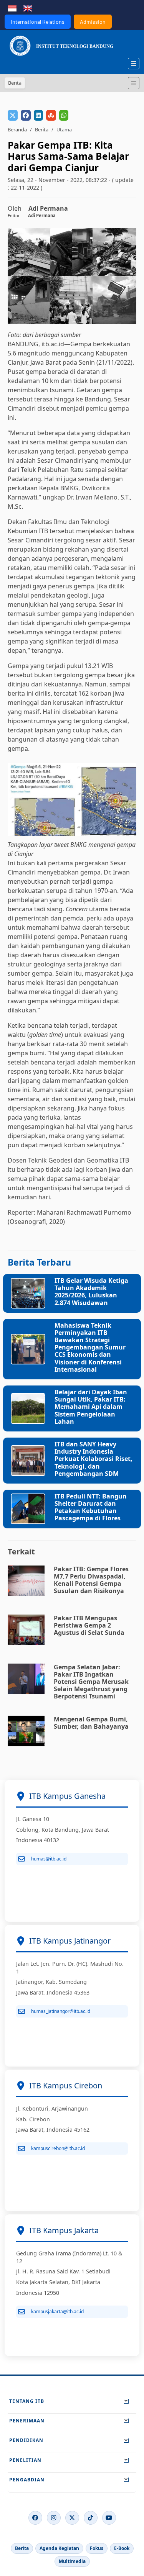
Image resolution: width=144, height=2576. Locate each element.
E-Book (122, 2548)
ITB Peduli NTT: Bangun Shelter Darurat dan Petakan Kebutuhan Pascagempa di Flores (91, 1507)
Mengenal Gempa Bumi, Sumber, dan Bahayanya (91, 1723)
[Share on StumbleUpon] (51, 115)
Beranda (17, 129)
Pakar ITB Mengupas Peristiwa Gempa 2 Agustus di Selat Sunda (89, 1625)
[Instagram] (54, 2518)
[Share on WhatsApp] (64, 115)
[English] (28, 8)
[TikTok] (91, 2518)
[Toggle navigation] (134, 83)
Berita (42, 129)
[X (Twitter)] (72, 2518)
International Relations (38, 22)
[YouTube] (109, 2518)
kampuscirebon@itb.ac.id (58, 2148)
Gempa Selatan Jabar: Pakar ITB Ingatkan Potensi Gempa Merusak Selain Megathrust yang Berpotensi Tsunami (91, 1682)
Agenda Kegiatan (59, 2548)
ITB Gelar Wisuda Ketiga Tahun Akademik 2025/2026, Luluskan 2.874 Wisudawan (91, 1292)
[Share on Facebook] (26, 115)
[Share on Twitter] (13, 115)
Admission (93, 22)
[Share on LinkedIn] (38, 115)
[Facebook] (35, 2518)
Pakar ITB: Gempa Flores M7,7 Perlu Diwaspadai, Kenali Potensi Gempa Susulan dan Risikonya (91, 1580)
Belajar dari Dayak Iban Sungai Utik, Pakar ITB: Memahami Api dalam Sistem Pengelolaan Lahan (91, 1407)
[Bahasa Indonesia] (12, 8)
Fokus (97, 2548)
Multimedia (72, 2561)
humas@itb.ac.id (49, 1859)
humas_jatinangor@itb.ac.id (61, 2011)
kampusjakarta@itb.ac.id (57, 2312)
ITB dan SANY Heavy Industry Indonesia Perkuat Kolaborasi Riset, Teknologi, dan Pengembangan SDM (94, 1459)
